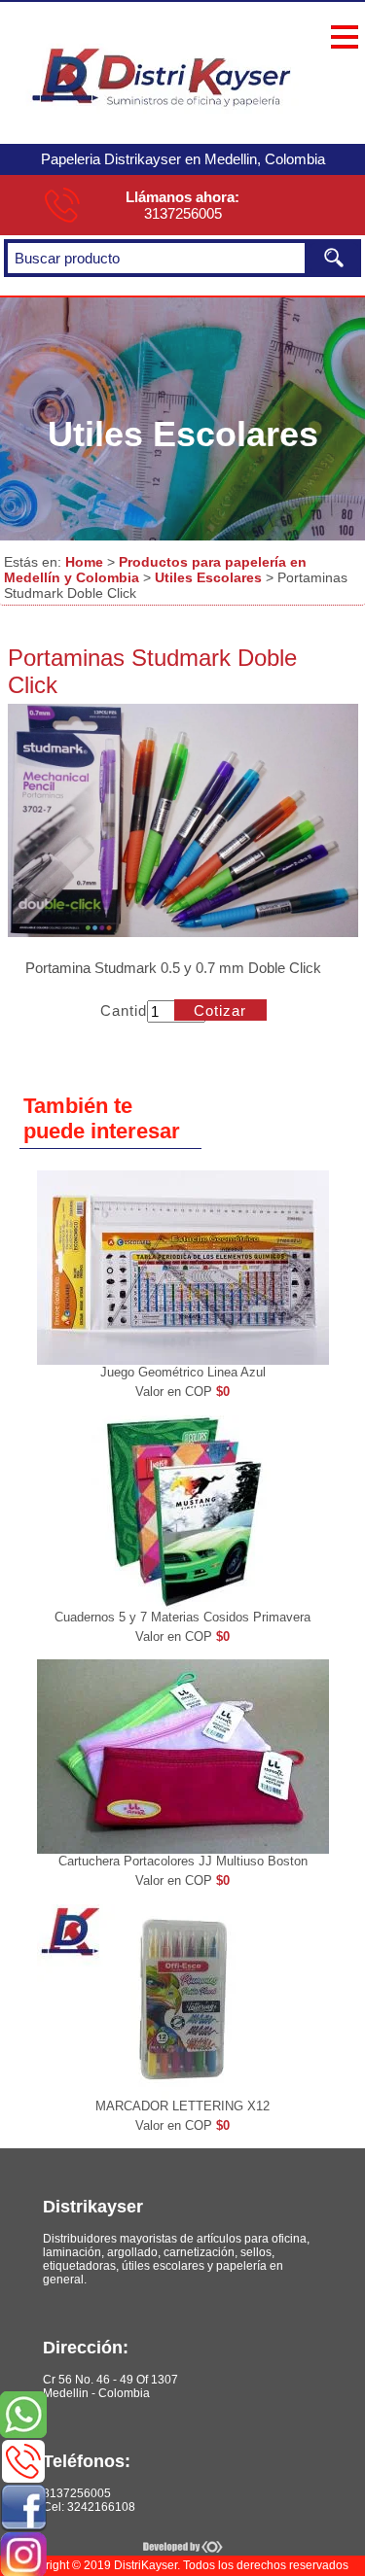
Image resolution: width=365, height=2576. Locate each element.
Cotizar (220, 1010)
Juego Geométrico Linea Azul (183, 1372)
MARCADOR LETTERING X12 (182, 2106)
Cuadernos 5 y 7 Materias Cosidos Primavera (182, 1617)
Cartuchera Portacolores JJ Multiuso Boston (183, 1861)
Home (84, 562)
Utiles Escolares (208, 577)
